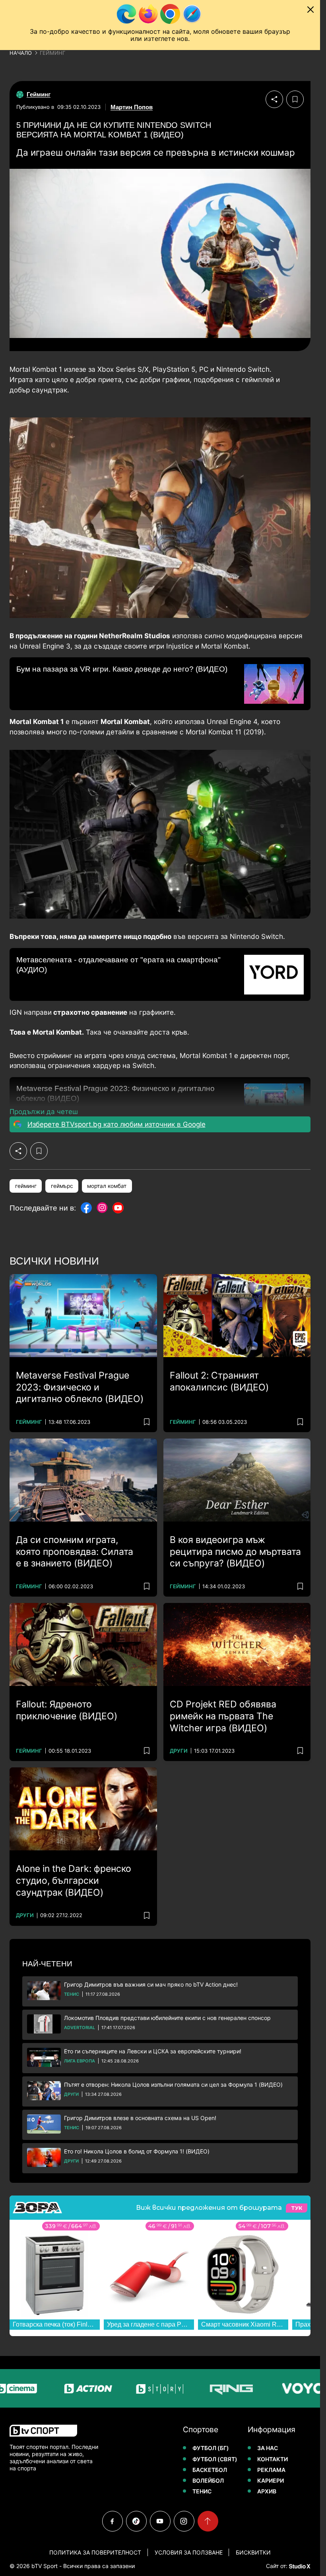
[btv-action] (49, 2388)
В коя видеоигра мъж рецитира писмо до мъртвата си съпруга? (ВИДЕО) (235, 1552)
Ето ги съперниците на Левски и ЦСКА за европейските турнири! (153, 2051)
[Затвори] (310, 10)
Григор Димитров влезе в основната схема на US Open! (140, 2118)
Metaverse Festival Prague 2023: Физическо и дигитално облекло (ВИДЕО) (80, 1387)
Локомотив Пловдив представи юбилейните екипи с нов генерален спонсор (167, 2018)
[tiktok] (136, 2521)
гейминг (26, 1186)
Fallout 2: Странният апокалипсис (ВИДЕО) (219, 1381)
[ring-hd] (192, 2388)
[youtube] (160, 2521)
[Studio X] (299, 2566)
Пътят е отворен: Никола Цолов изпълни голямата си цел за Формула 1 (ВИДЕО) (173, 2085)
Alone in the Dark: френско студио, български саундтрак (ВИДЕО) (74, 1881)
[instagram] (184, 2521)
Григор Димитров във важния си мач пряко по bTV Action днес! (151, 1984)
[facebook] (113, 2521)
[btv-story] (120, 2388)
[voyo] (263, 2388)
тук (297, 2208)
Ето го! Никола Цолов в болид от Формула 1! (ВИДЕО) (137, 2151)
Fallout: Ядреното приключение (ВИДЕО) (67, 1710)
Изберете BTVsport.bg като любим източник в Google (116, 1124)
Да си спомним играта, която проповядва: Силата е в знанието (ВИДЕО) (75, 1552)
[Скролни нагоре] (208, 2521)
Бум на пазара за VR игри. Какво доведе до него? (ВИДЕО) (122, 669)
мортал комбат (107, 1186)
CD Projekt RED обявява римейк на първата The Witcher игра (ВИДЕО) (223, 1716)
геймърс (62, 1186)
